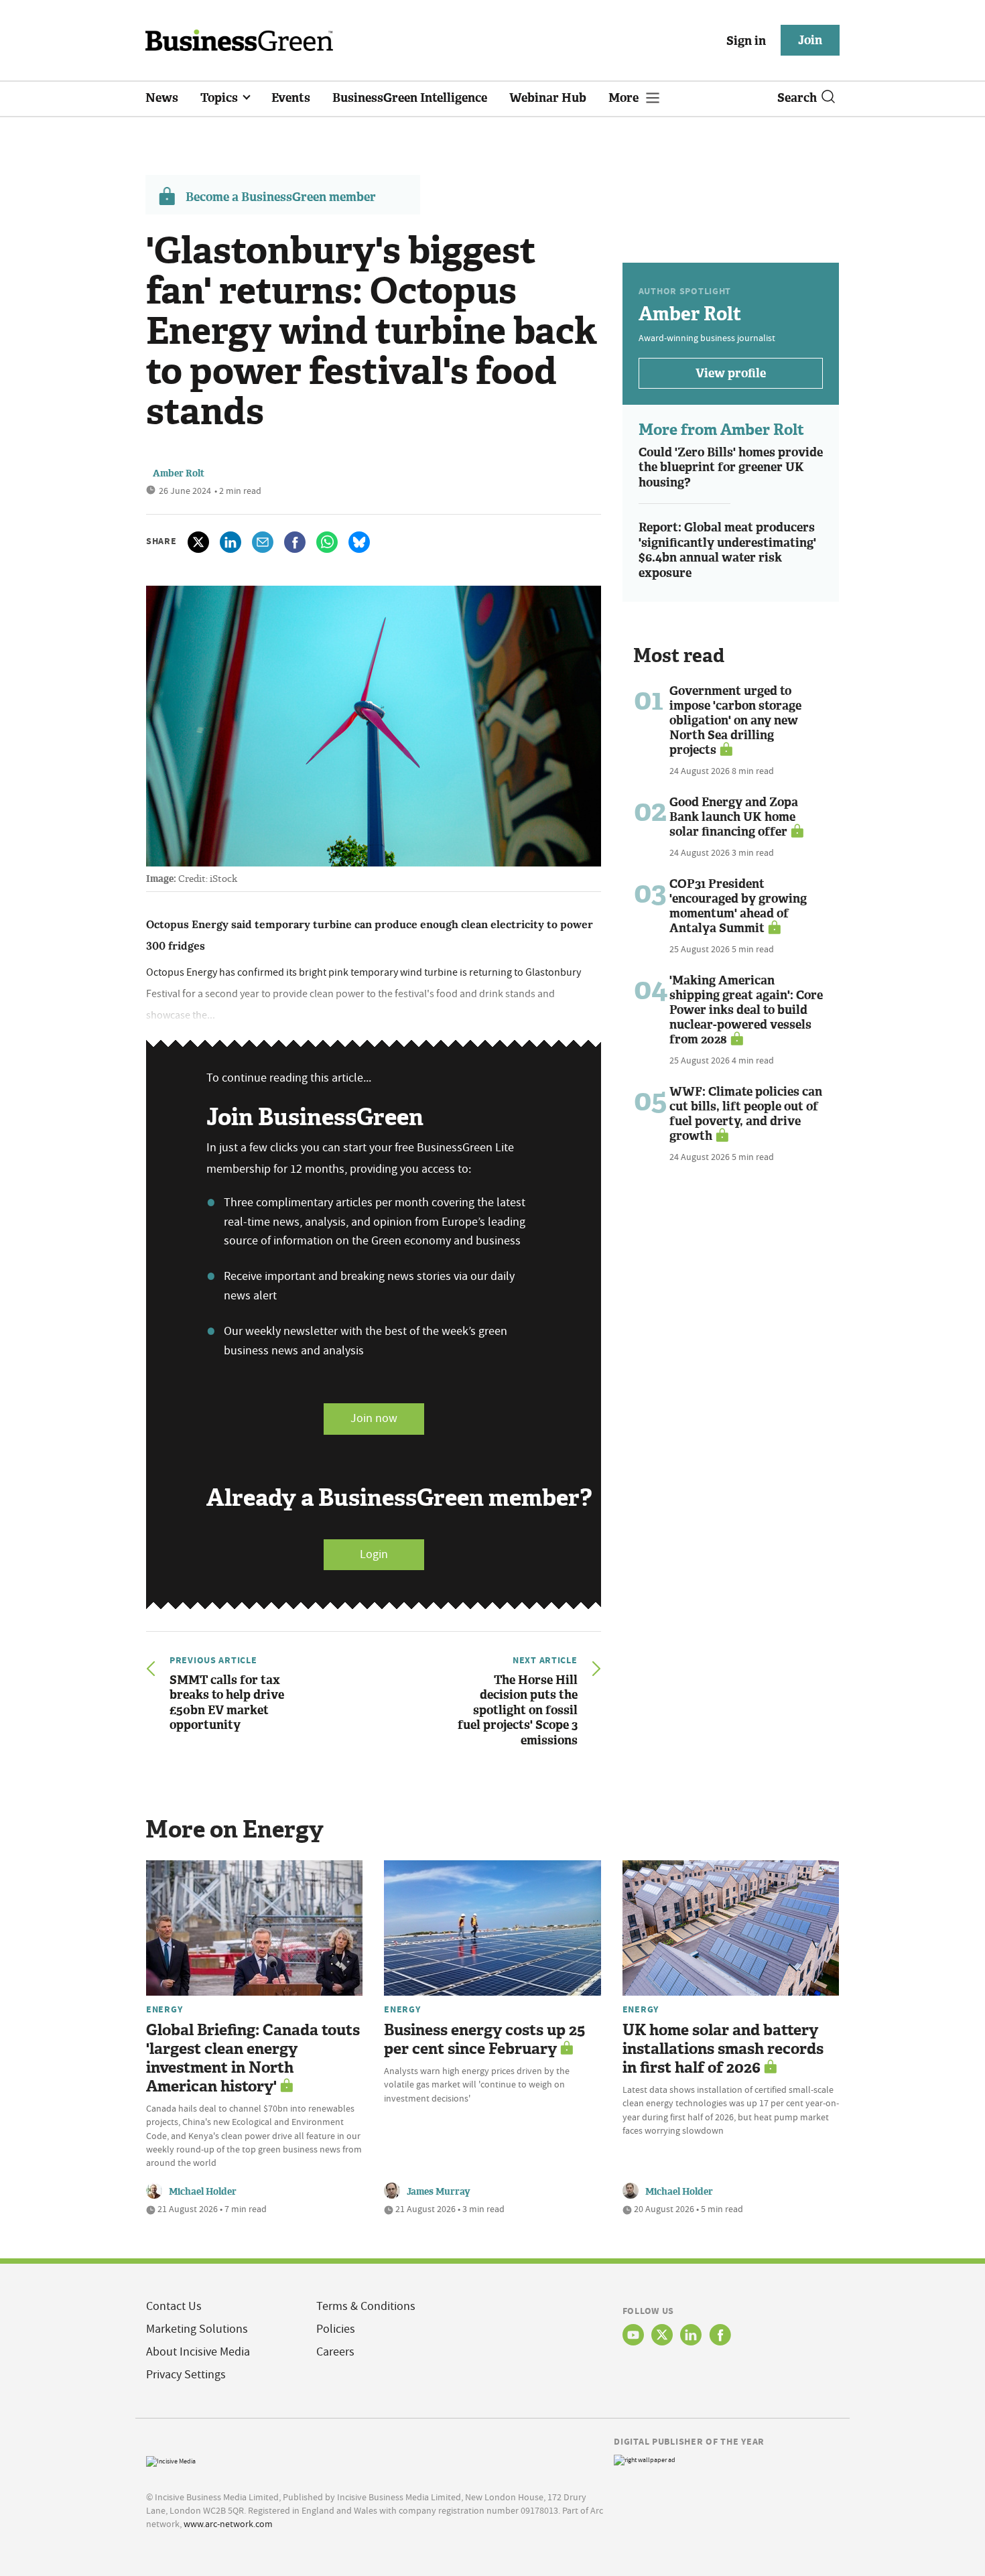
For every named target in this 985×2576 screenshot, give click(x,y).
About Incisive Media (198, 2352)
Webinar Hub (548, 98)
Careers (335, 2352)
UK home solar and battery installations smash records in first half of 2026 (723, 2049)
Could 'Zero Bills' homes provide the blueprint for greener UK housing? (731, 467)
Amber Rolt (179, 473)
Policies (336, 2329)
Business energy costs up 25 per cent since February (484, 2040)
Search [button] (797, 98)
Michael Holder (203, 2192)
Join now (374, 1418)
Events (291, 98)
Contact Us (174, 2306)
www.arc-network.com (228, 2524)
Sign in (746, 41)
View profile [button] (731, 373)
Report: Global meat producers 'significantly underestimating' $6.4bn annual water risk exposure (727, 550)
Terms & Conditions (366, 2306)
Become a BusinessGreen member (281, 197)
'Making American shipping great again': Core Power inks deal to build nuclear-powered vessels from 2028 (746, 1010)
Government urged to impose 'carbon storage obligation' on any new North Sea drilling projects (735, 720)
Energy (164, 2009)
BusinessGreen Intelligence (410, 98)
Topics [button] (220, 98)
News (162, 98)
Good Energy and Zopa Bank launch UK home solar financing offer (734, 817)
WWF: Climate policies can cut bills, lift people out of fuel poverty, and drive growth (746, 1114)
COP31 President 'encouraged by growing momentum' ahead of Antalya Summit (738, 906)
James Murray (439, 2192)
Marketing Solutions (197, 2329)
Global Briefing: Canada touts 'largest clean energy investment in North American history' (253, 2058)
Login (374, 1554)
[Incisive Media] (171, 2460)
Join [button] (810, 40)
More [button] (625, 98)
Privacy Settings (186, 2375)
